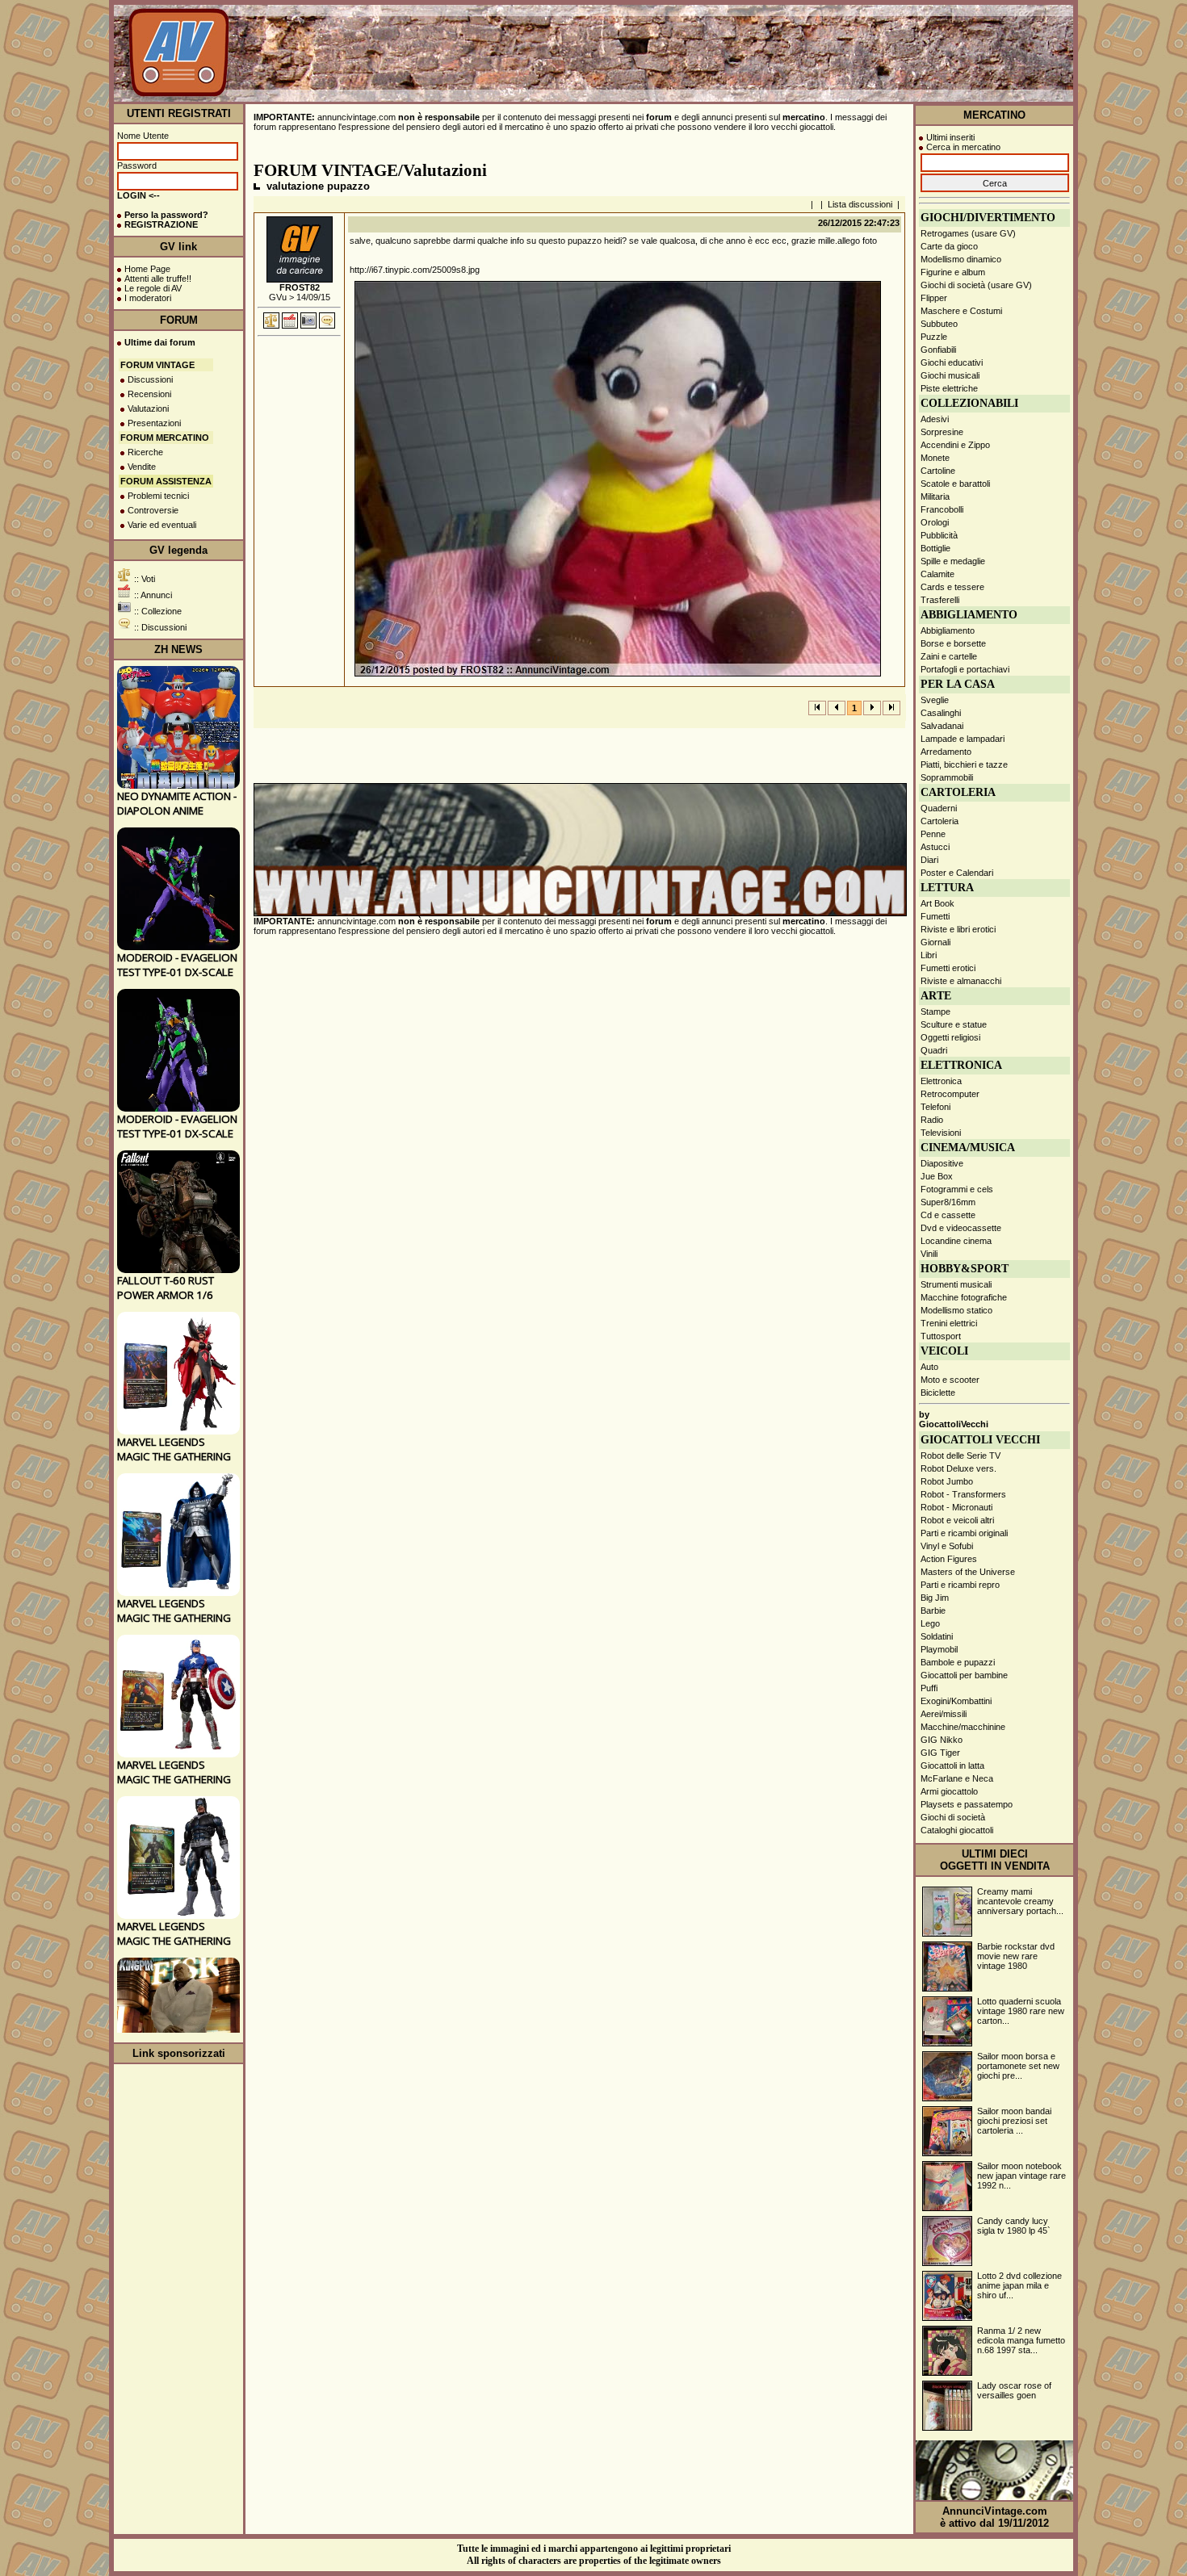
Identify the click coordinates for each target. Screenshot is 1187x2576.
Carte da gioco (949, 246)
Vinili (929, 1254)
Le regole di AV (153, 288)
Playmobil (939, 1649)
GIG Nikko (942, 1740)
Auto (929, 1367)
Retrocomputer (950, 1094)
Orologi (935, 522)
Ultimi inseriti (950, 137)
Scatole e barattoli (955, 484)
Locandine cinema (956, 1241)
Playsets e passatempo (967, 1804)
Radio (932, 1120)
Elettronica (941, 1081)
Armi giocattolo (949, 1791)
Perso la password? (166, 215)
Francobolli (942, 509)
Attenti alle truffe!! (158, 279)
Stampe (935, 1012)
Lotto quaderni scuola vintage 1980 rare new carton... (1021, 2011)
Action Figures (949, 1559)
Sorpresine (942, 432)
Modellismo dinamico (961, 259)
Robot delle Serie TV (961, 1456)
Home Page (147, 269)
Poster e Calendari (957, 873)
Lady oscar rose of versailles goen (1014, 2390)
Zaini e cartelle (949, 656)
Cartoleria (940, 821)
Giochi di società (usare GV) (976, 285)
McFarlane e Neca (957, 1778)
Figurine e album (953, 272)
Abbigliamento (948, 630)
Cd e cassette (948, 1215)
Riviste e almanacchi (961, 981)
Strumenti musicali (956, 1284)
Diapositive (942, 1163)
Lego (930, 1623)
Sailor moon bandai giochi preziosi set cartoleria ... (1014, 2121)
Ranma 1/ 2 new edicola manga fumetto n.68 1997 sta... (1021, 2340)
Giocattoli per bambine (964, 1675)
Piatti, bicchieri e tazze (964, 764)
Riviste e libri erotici (958, 929)
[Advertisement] (774, 64)
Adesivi (935, 419)
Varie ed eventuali (162, 525)
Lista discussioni (860, 204)
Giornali (935, 942)
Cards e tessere (952, 587)
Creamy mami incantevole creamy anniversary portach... (1020, 1901)
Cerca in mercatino (963, 147)
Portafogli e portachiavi (965, 669)
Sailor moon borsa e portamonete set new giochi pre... (1018, 2066)
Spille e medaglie (953, 561)
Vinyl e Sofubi (947, 1546)
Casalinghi (941, 713)
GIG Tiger (940, 1753)
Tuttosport (941, 1336)
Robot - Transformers (963, 1494)
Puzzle (934, 337)
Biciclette (938, 1393)
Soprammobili (947, 777)
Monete (935, 458)
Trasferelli (940, 600)
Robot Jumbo (947, 1481)
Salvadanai (942, 726)
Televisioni (941, 1133)
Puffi (929, 1688)
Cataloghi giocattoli (957, 1830)
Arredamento (946, 752)
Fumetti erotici (948, 968)
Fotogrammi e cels (957, 1189)
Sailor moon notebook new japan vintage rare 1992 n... (1021, 2176)
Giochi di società (953, 1817)
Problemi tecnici (158, 496)
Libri (929, 955)
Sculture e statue (954, 1024)
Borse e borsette (953, 643)
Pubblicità (939, 535)
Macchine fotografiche (964, 1297)
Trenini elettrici (949, 1323)
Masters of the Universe (968, 1572)
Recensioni (149, 394)
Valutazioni (148, 408)
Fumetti (935, 916)
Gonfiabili (938, 350)
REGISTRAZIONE (161, 224)
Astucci (935, 847)
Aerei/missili (944, 1714)
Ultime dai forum (160, 342)
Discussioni (150, 379)
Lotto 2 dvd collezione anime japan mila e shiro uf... (1019, 2285)
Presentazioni (154, 423)
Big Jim (935, 1598)
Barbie (933, 1611)
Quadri (934, 1050)
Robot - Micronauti (956, 1507)
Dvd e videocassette (961, 1228)
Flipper (934, 298)
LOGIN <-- (138, 195)
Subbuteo (939, 324)
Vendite (142, 467)
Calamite (937, 574)
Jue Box (937, 1176)
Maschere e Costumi (961, 311)
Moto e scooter (950, 1380)
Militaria (935, 496)
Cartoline (938, 471)
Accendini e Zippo (955, 445)
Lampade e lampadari (963, 739)
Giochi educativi (952, 362)
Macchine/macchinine (963, 1727)
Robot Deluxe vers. (958, 1468)
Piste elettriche (949, 388)
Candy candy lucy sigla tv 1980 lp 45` (1014, 2226)
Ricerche (145, 452)
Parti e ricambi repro (960, 1585)
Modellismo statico (956, 1310)
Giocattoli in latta (952, 1766)
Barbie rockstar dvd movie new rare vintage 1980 (1016, 1956)
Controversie (153, 510)
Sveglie (935, 700)
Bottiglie (935, 548)
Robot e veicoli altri (957, 1520)
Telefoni (935, 1107)
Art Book (937, 903)
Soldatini (937, 1636)
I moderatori (148, 298)
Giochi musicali (950, 375)
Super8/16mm (948, 1202)
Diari (929, 860)
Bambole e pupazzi (958, 1662)
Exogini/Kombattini (956, 1701)
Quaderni (939, 808)
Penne (933, 834)
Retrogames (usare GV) (968, 233)
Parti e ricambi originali (964, 1533)
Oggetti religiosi (950, 1037)
